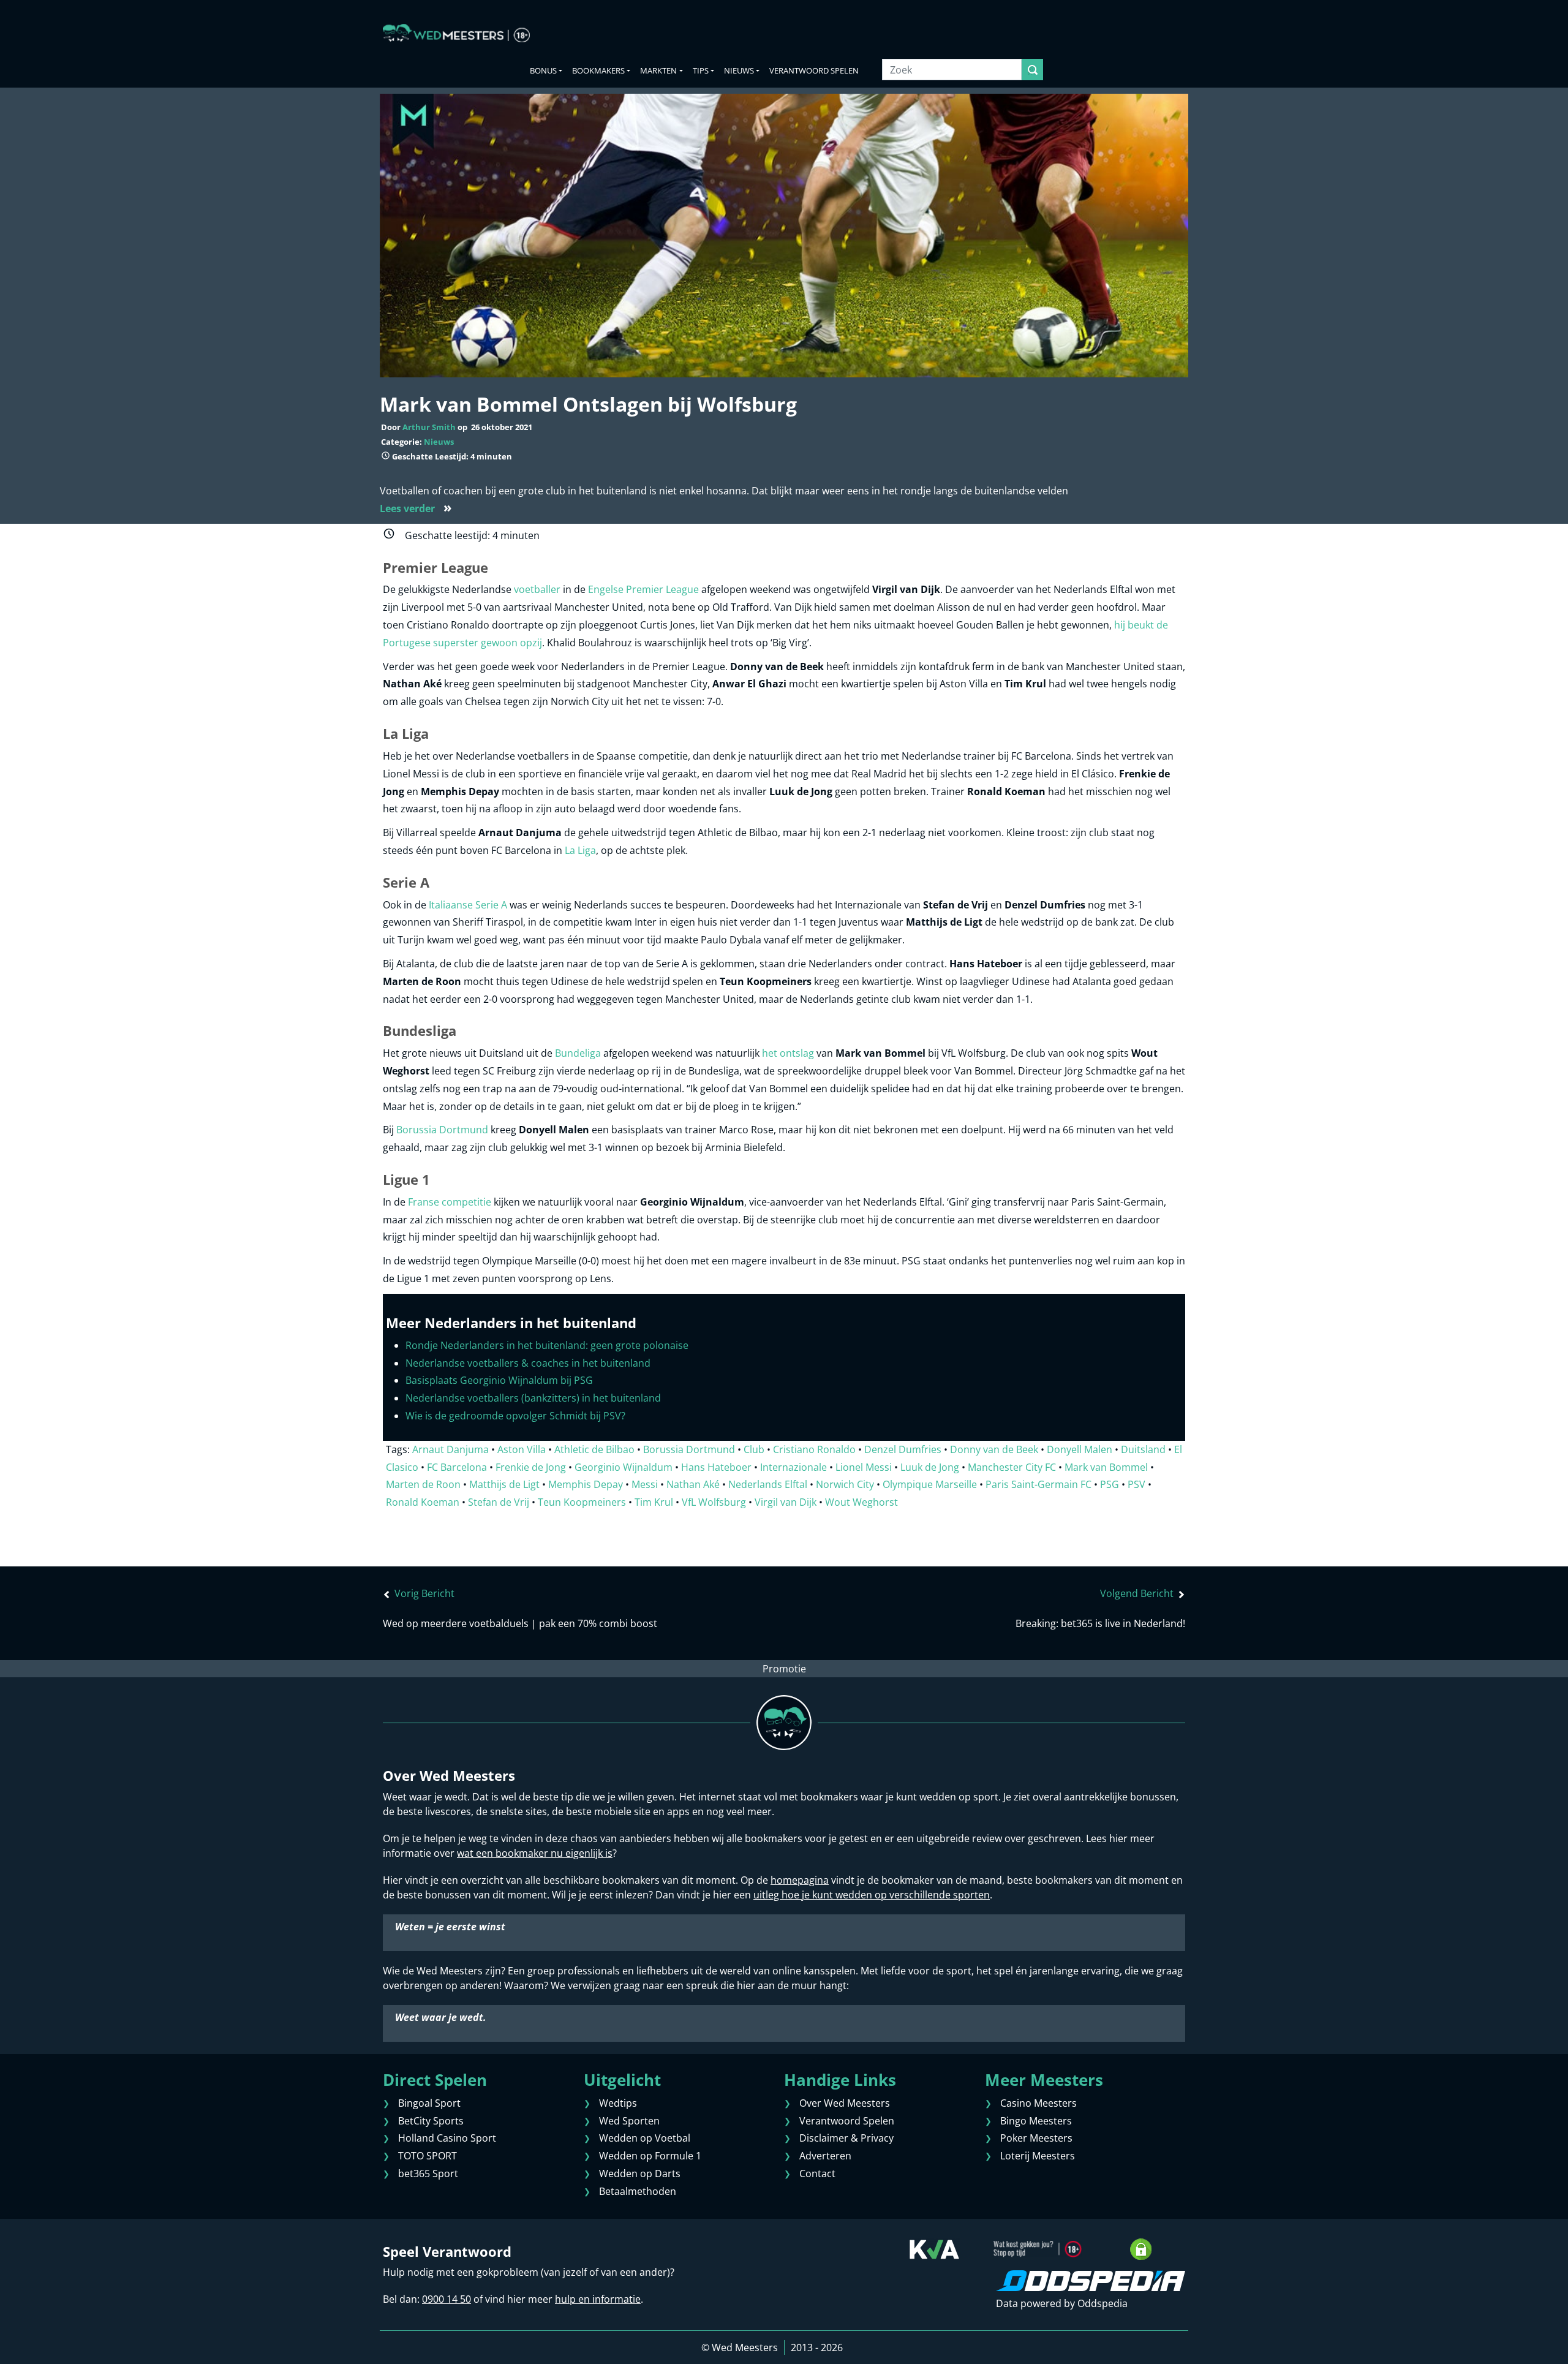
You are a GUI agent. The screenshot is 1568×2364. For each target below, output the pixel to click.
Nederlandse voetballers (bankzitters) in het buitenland (533, 1398)
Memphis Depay (586, 1484)
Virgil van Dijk (786, 1502)
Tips (701, 70)
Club (754, 1449)
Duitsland (1143, 1449)
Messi (645, 1484)
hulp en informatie (598, 2299)
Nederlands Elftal (768, 1484)
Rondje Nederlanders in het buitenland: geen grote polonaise (547, 1345)
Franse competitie (450, 1202)
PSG (1110, 1484)
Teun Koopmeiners (582, 1502)
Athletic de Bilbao (594, 1449)
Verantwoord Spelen (814, 70)
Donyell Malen (1080, 1449)
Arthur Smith (429, 427)
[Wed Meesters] (456, 33)
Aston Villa (522, 1449)
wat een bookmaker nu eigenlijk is (535, 1853)
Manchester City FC (1012, 1467)
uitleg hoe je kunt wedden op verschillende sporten (872, 1895)
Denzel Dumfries (903, 1449)
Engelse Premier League (643, 589)
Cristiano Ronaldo (814, 1449)
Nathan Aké (693, 1484)
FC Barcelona (457, 1467)
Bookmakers (598, 70)
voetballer (537, 589)
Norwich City (845, 1484)
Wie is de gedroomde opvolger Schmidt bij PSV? (515, 1416)
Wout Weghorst (861, 1502)
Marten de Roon (423, 1484)
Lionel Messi (864, 1467)
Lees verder (416, 508)
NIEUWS (739, 70)
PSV (1136, 1484)
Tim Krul (654, 1502)
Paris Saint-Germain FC (1038, 1484)
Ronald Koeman (423, 1502)
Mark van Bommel (1106, 1467)
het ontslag (788, 1053)
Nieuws (439, 442)
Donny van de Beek (994, 1449)
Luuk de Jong (930, 1467)
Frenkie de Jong (531, 1467)
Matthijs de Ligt (504, 1484)
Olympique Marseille (930, 1484)
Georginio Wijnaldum (624, 1467)
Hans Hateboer (716, 1467)
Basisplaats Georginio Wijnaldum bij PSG (499, 1380)
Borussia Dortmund (442, 1130)
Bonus (543, 70)
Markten (658, 70)
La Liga (580, 850)
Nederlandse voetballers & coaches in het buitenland (528, 1363)
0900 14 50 (447, 2299)
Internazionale (793, 1467)
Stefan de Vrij (499, 1502)
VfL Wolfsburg (714, 1502)
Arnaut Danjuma (450, 1449)
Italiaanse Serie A (468, 905)
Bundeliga (578, 1053)
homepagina (800, 1880)
